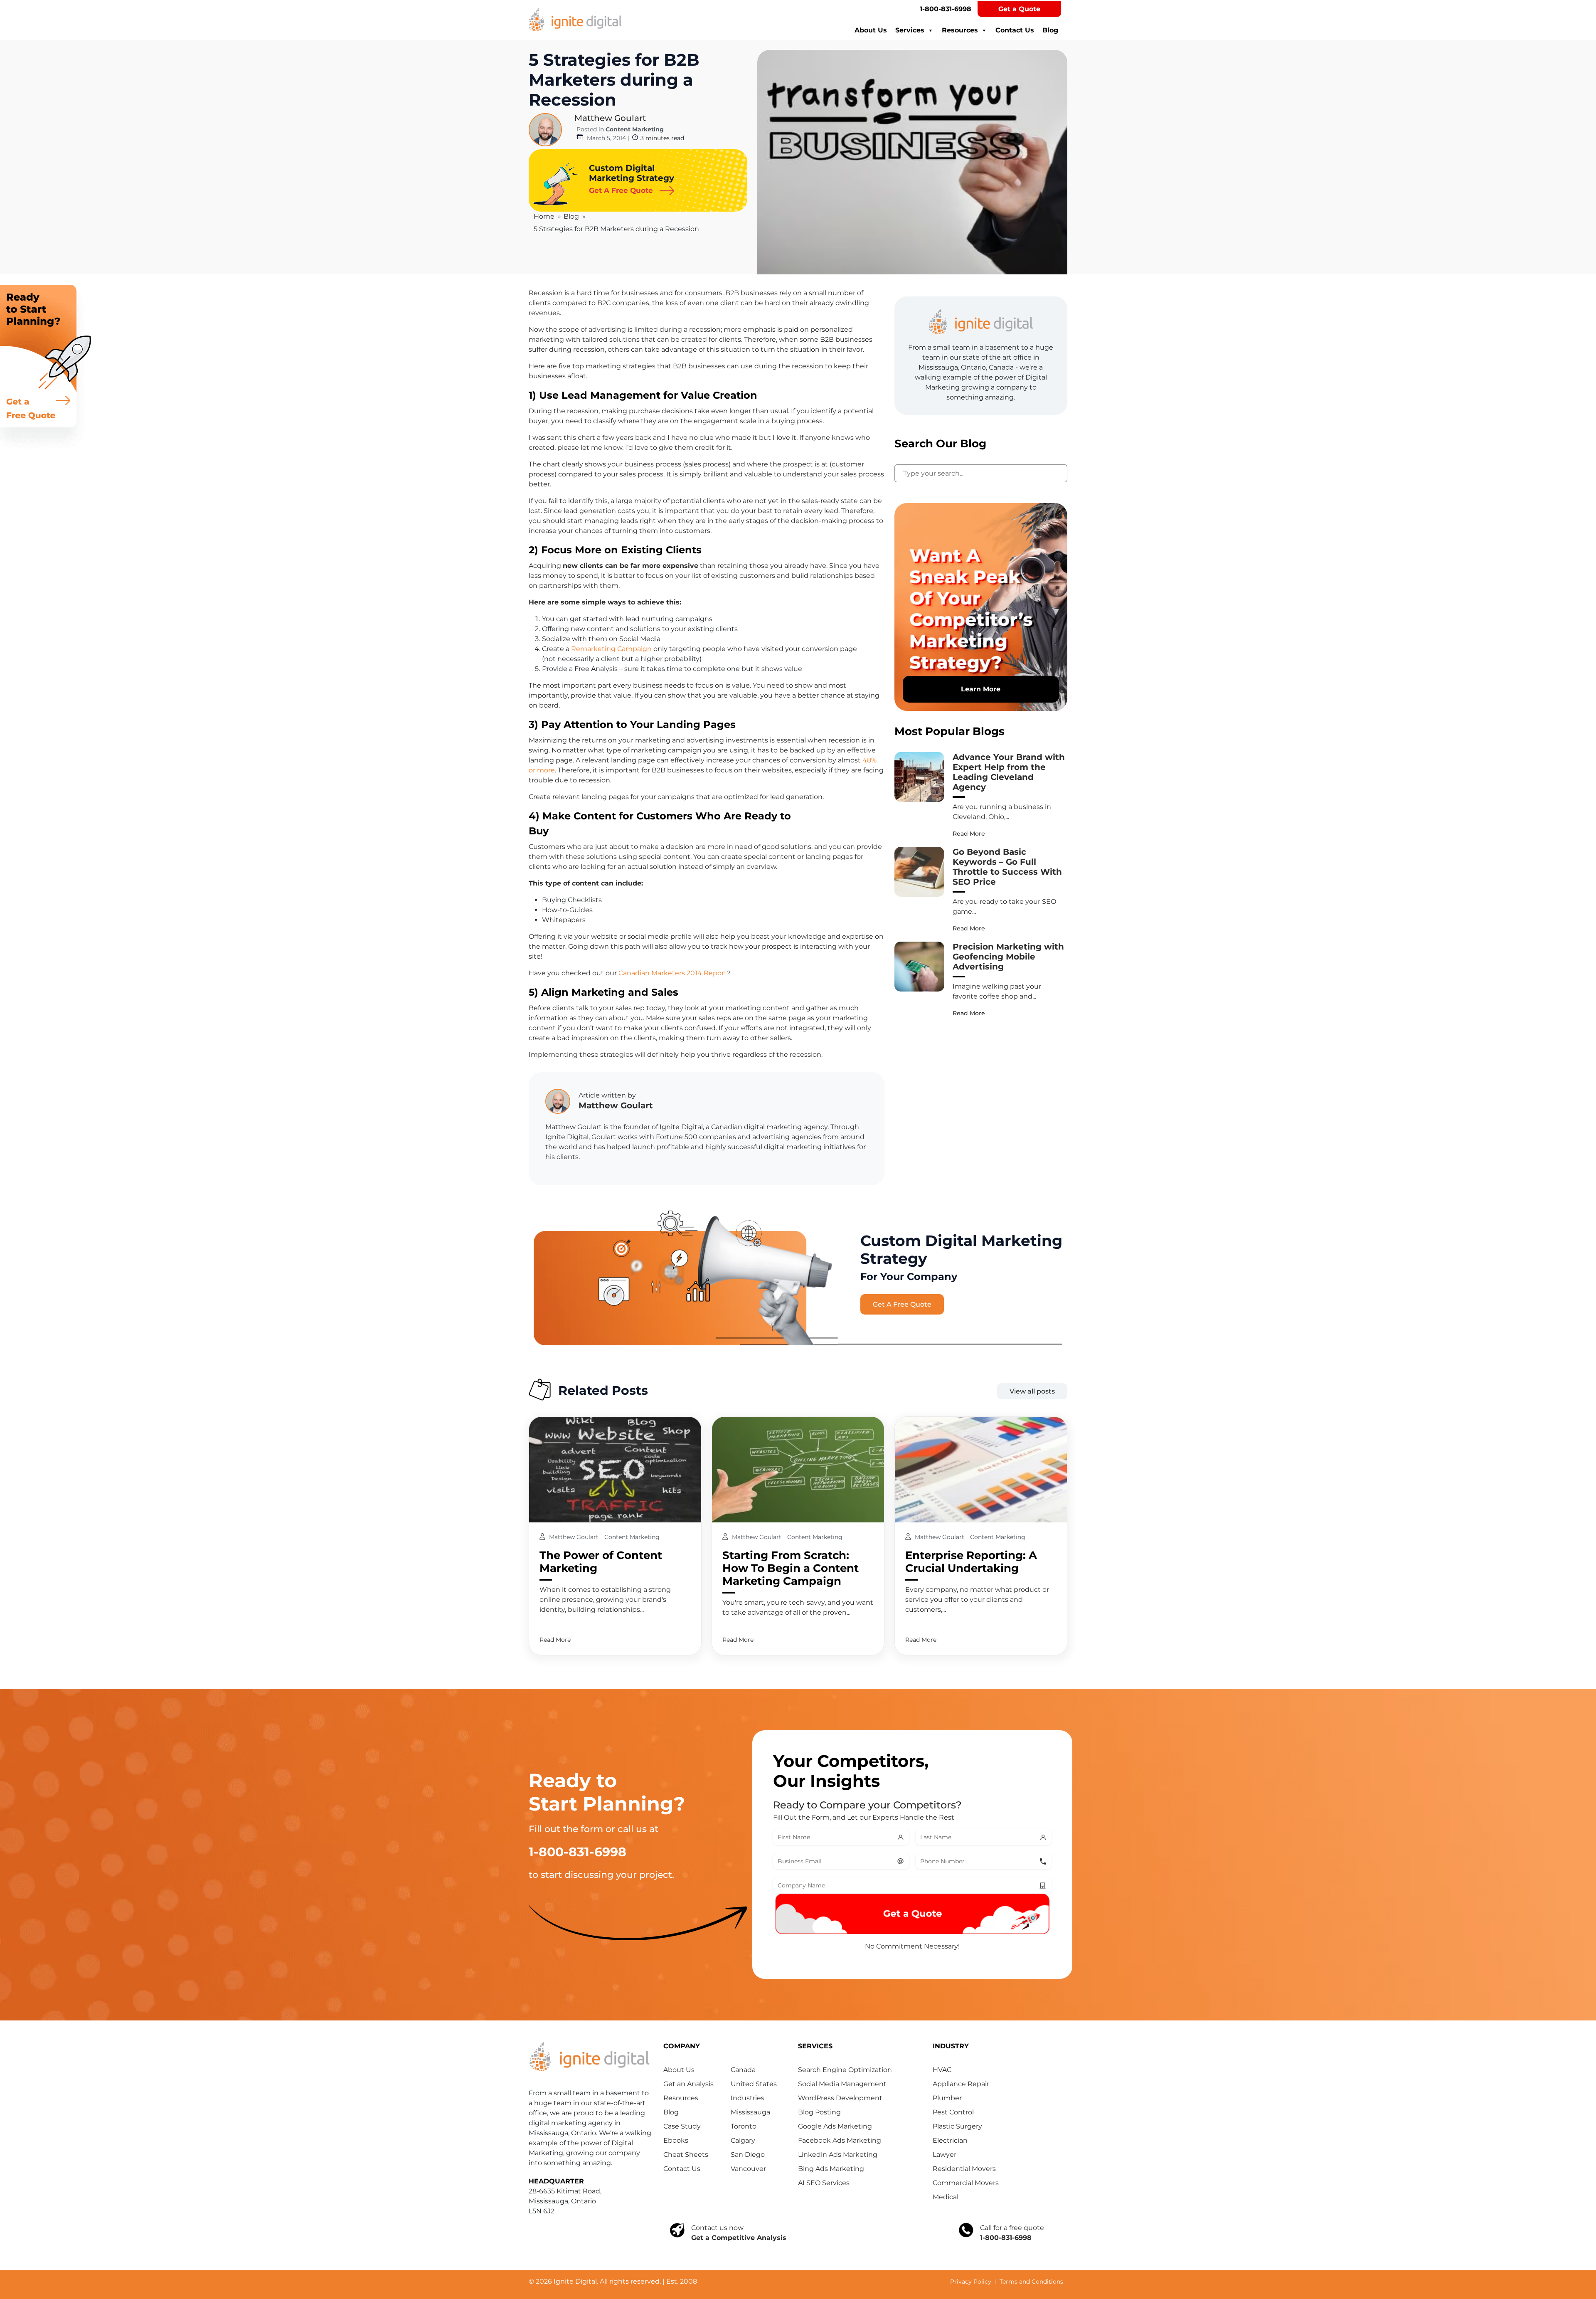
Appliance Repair (961, 2084)
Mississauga (750, 2112)
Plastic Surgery (957, 2126)
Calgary (743, 2140)
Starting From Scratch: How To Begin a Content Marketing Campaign (791, 1568)
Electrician (950, 2140)
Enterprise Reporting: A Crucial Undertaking (971, 1562)
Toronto (744, 2126)
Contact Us (1015, 30)
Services (910, 30)
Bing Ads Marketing (831, 2169)
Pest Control (953, 2112)
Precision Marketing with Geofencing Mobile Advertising (1008, 957)
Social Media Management (842, 2084)
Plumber (947, 2098)
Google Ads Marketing (835, 2126)
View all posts (1032, 1391)
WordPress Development (840, 2098)
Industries (748, 2098)
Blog (1050, 30)
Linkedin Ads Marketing (838, 2155)
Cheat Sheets (686, 2155)
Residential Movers (964, 2169)
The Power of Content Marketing (601, 1562)
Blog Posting (819, 2112)
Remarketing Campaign (611, 649)
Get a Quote (1019, 9)
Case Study (682, 2126)
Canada (743, 2070)
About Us (871, 30)
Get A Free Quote (902, 1304)
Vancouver (748, 2169)
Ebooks (676, 2140)
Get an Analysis (688, 2084)
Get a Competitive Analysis (739, 2238)
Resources (960, 30)
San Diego (748, 2155)
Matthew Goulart (610, 118)
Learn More (981, 689)
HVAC (942, 2070)
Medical (946, 2197)
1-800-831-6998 (946, 9)
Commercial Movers (966, 2183)
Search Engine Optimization (845, 2070)
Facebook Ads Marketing (840, 2140)
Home (544, 216)
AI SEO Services (824, 2183)
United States (754, 2084)
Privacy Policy (971, 2282)
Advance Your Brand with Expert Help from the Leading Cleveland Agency (1009, 772)
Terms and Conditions (1031, 2282)
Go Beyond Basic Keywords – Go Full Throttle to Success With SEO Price (1007, 867)
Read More (969, 834)
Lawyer (945, 2155)
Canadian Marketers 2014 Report (673, 973)
